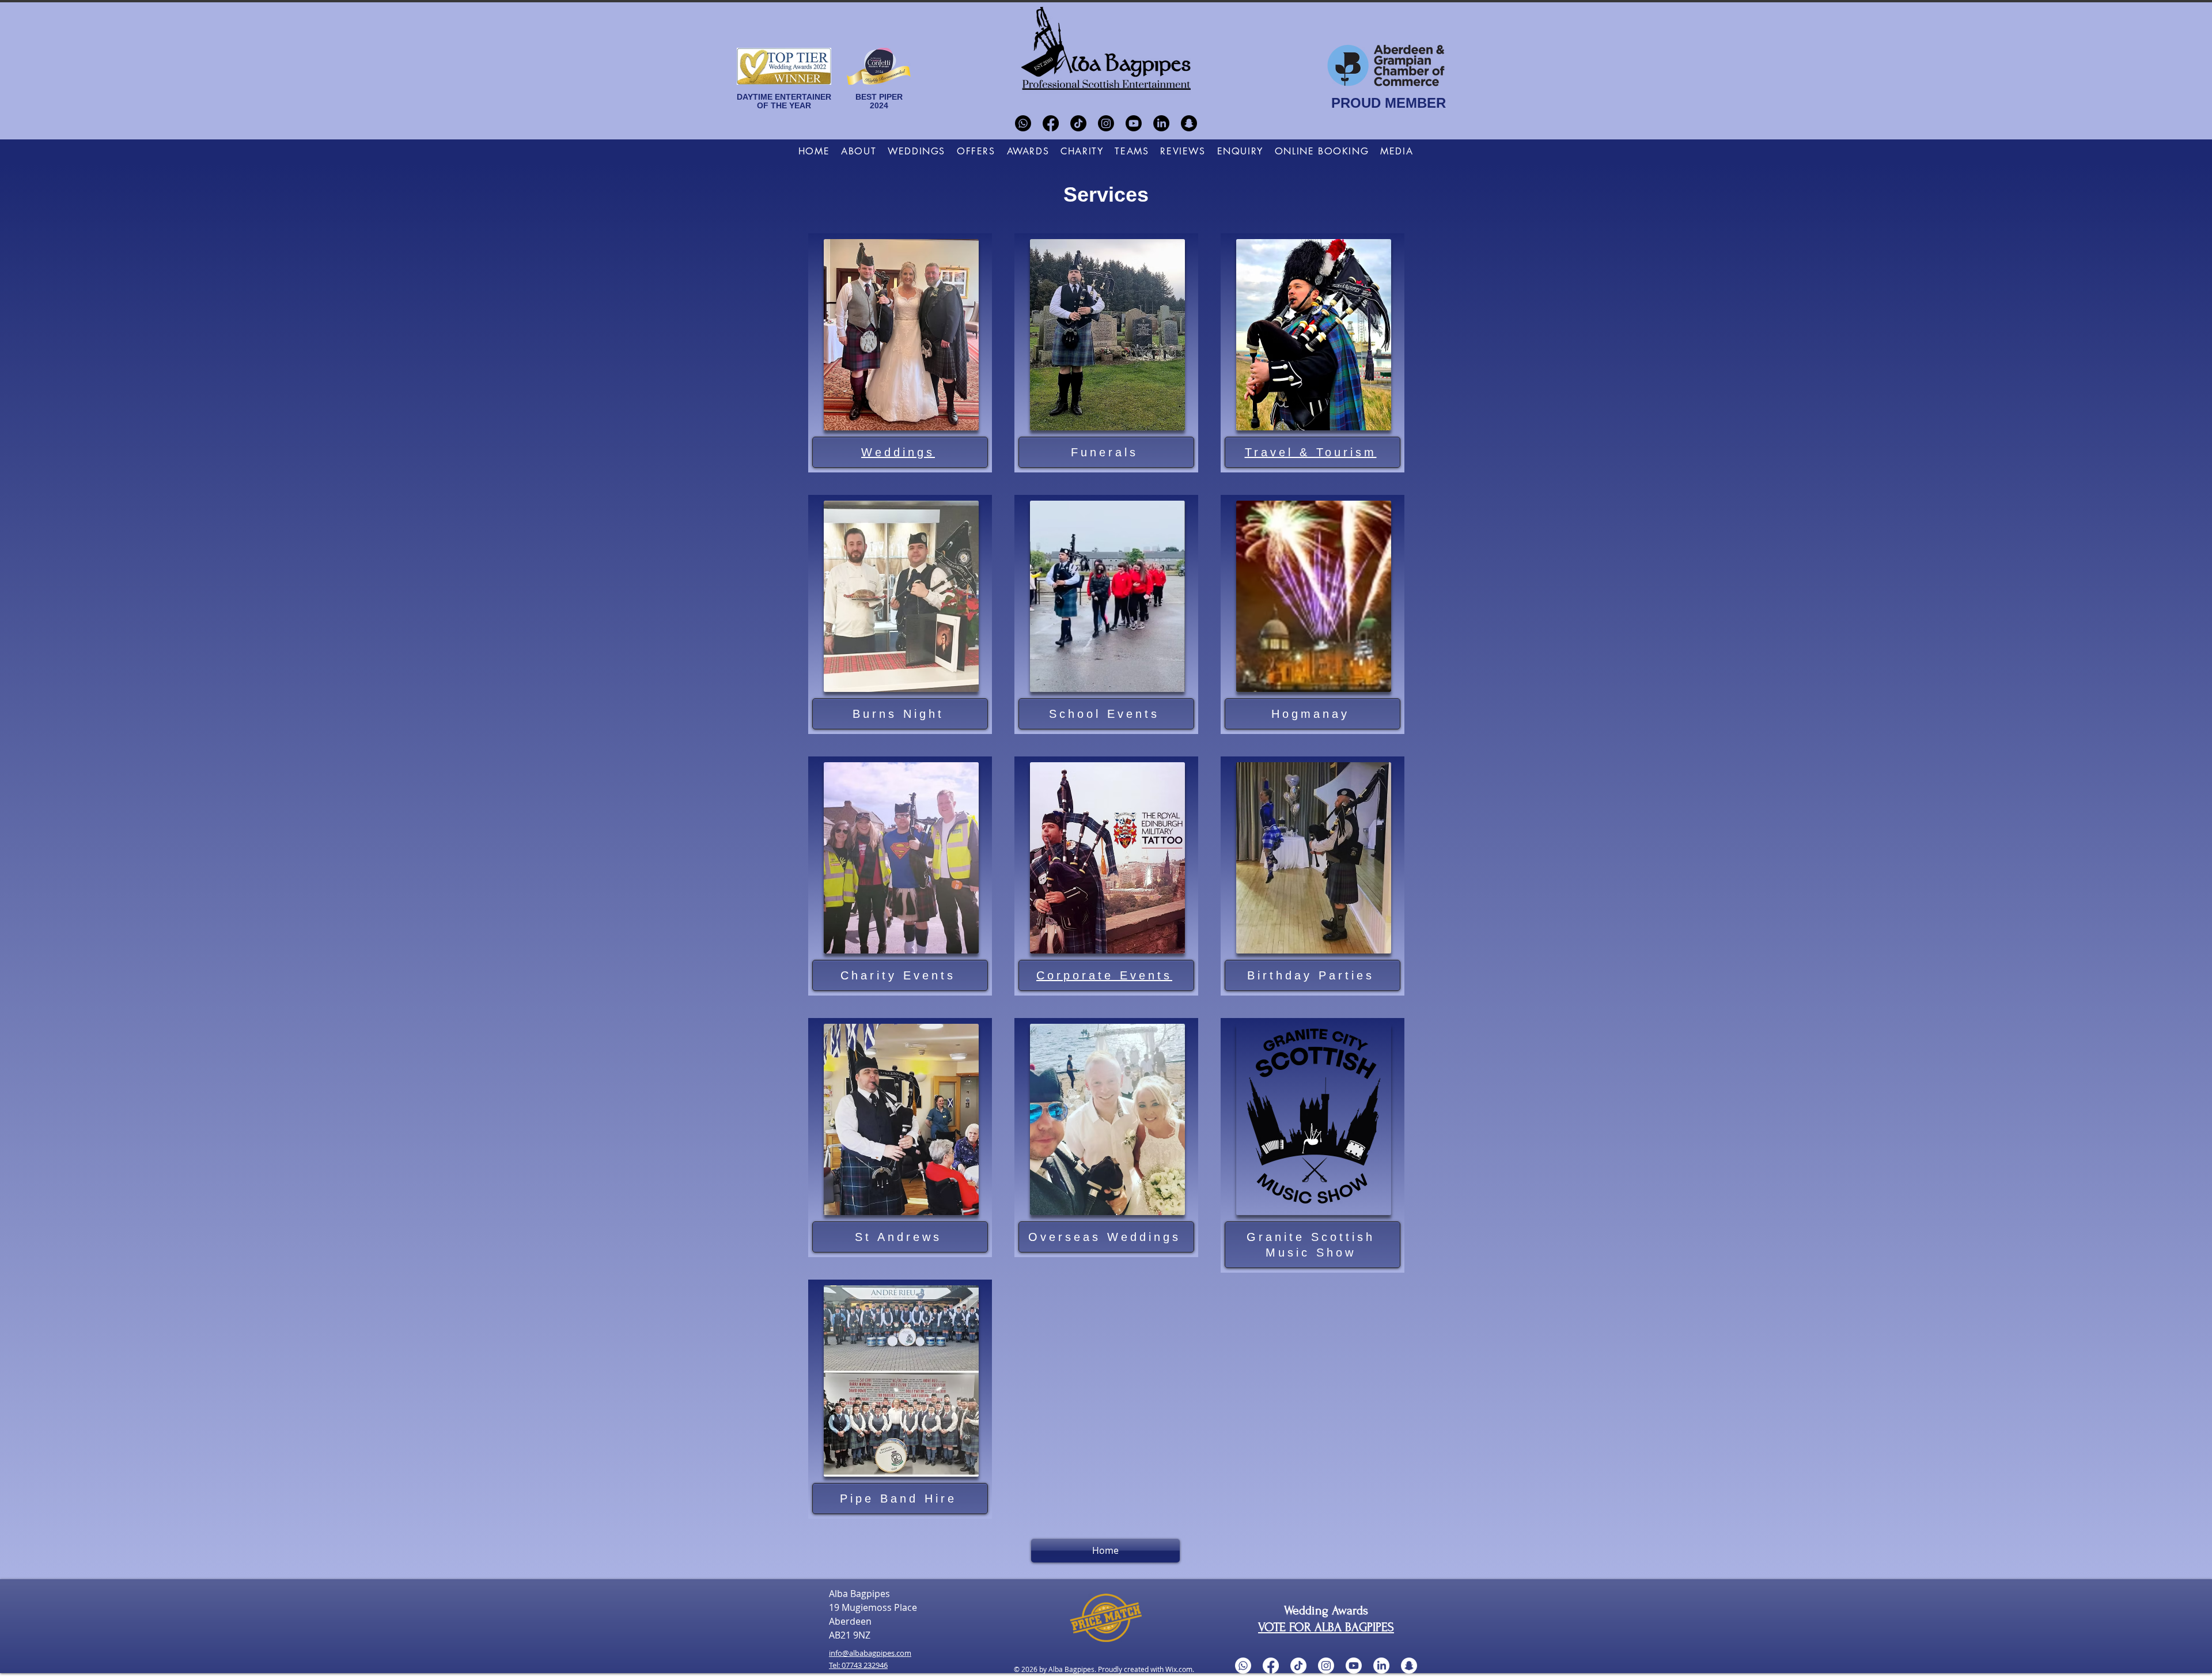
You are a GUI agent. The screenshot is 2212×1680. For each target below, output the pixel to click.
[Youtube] (1134, 123)
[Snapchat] (1189, 123)
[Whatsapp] (1023, 123)
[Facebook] (1051, 123)
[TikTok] (1078, 123)
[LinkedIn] (1161, 123)
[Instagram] (1106, 123)
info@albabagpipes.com (870, 1653)
